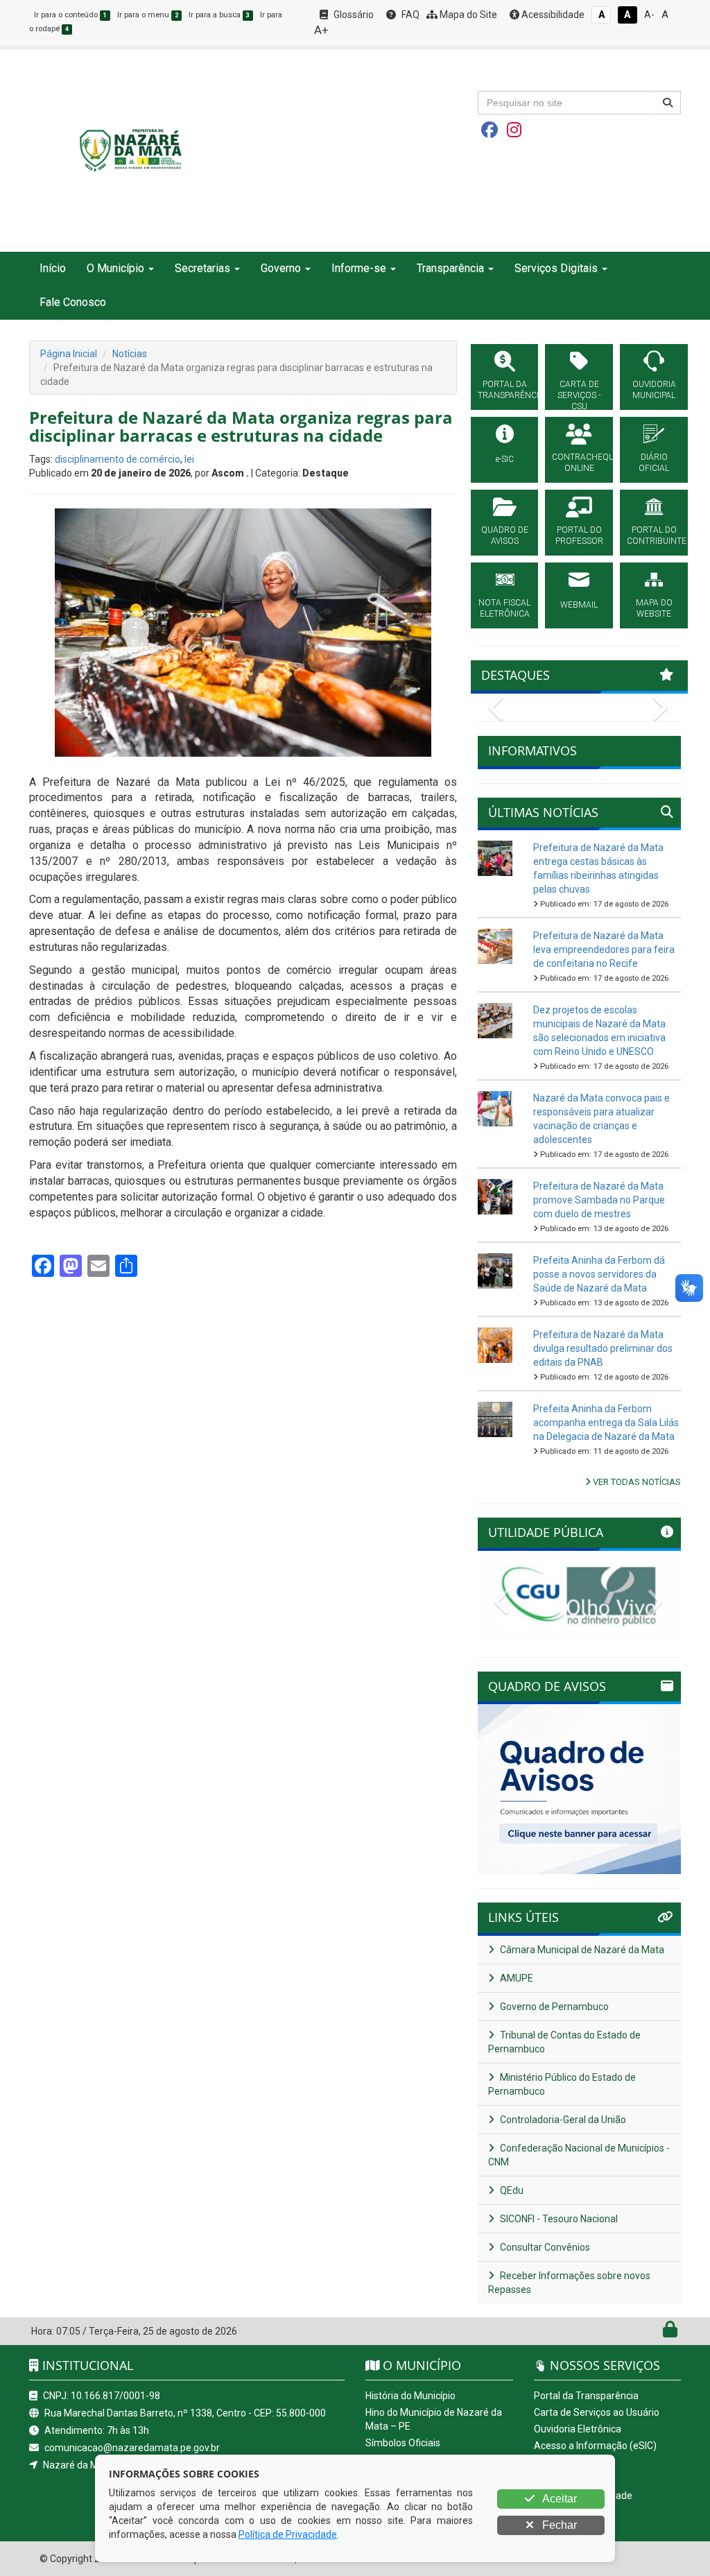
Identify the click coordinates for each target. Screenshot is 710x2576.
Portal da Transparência (586, 2396)
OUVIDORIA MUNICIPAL (654, 390)
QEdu (511, 2190)
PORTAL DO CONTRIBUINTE (654, 535)
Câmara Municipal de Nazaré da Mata (581, 1950)
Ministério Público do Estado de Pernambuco (562, 2084)
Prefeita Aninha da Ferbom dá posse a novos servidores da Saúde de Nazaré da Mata (599, 1274)
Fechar (558, 2525)
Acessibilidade (552, 15)
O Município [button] (115, 268)
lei (189, 459)
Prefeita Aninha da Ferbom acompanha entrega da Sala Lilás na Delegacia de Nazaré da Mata (606, 1423)
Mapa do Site (467, 15)
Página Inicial (69, 354)
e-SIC (505, 459)
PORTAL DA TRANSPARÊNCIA (505, 390)
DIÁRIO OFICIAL (654, 463)
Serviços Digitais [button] (556, 268)
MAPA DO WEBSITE (654, 608)
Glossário (353, 15)
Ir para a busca (219, 15)
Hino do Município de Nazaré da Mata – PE (434, 2419)
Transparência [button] (450, 268)
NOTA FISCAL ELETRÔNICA (504, 608)
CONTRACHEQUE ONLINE (579, 463)
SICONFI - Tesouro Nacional (558, 2219)
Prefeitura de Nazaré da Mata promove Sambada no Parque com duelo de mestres (599, 1200)
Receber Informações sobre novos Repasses (569, 2283)
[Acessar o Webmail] (655, 2333)
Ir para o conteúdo (70, 15)
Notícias (130, 354)
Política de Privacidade (288, 2534)
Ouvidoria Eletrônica (578, 2429)
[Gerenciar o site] (670, 2333)
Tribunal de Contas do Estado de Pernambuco (564, 2042)
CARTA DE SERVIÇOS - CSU (579, 395)
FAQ (409, 15)
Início (53, 268)
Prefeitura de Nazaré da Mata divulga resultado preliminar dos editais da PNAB (603, 1348)
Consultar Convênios (544, 2247)
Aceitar (559, 2499)
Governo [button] (281, 268)
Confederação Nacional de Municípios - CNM (579, 2155)
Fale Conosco (73, 302)
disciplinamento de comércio (118, 459)
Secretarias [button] (202, 268)
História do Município (410, 2396)
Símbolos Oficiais (403, 2443)
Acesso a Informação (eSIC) (595, 2446)
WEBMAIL (579, 605)
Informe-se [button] (359, 268)
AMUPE (516, 1978)
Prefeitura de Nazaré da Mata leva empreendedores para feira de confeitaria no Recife (604, 950)
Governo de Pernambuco (553, 2007)
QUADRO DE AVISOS (505, 535)
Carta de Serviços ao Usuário (597, 2412)
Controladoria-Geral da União (562, 2120)
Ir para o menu (148, 15)
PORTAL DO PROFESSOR (579, 535)
